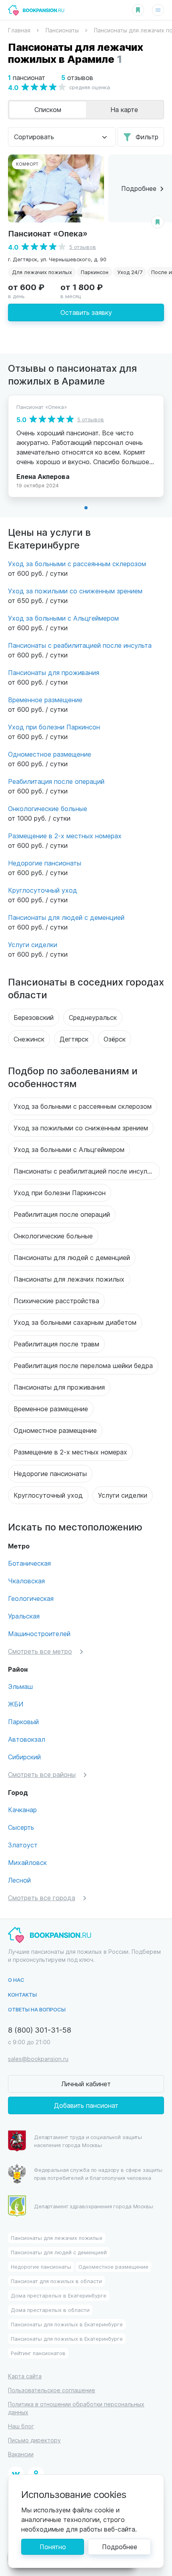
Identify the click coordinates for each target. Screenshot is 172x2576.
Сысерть (21, 1827)
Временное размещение (45, 700)
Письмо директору (34, 2440)
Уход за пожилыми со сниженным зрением (75, 591)
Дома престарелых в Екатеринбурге (59, 2295)
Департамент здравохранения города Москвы (94, 2206)
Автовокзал (27, 1739)
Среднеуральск (93, 1017)
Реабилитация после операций (56, 781)
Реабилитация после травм (56, 1344)
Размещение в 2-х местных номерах (65, 836)
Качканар (22, 1810)
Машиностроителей (39, 1634)
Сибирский (24, 1757)
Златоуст (23, 1845)
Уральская (24, 1616)
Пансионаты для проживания (54, 672)
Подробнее (120, 2547)
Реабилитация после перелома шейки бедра (83, 1365)
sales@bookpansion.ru (38, 2059)
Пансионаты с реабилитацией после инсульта (80, 645)
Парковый (23, 1722)
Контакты (22, 1994)
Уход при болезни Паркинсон (54, 727)
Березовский (34, 1017)
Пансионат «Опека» (48, 233)
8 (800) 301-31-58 (40, 2030)
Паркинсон (95, 272)
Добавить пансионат (86, 2105)
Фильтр (147, 137)
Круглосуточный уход (43, 890)
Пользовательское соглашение (52, 2390)
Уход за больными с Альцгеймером (63, 618)
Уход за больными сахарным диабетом (75, 1322)
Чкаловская (26, 1581)
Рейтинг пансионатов (38, 2353)
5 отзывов (83, 247)
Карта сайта (25, 2376)
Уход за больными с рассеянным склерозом (77, 564)
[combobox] (62, 137)
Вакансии (21, 2454)
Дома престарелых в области (50, 2310)
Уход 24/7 (130, 272)
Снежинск (29, 1039)
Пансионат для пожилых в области (56, 2281)
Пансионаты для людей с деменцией (66, 917)
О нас (16, 1980)
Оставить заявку (86, 312)
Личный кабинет (86, 2084)
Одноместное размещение (50, 754)
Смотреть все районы (42, 1774)
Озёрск (115, 1039)
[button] (86, 508)
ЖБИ (16, 1704)
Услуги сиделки (33, 944)
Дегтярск (74, 1039)
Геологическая (31, 1598)
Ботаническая (29, 1563)
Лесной (19, 1880)
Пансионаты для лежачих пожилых (69, 1279)
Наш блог (21, 2426)
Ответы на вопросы (37, 2009)
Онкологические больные (48, 808)
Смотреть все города (42, 1898)
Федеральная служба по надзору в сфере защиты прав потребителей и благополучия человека (98, 2174)
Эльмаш (20, 1686)
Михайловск (27, 1862)
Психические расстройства (56, 1301)
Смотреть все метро (40, 1651)
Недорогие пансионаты (45, 863)
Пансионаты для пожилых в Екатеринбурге (67, 2324)
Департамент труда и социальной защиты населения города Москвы (88, 2141)
